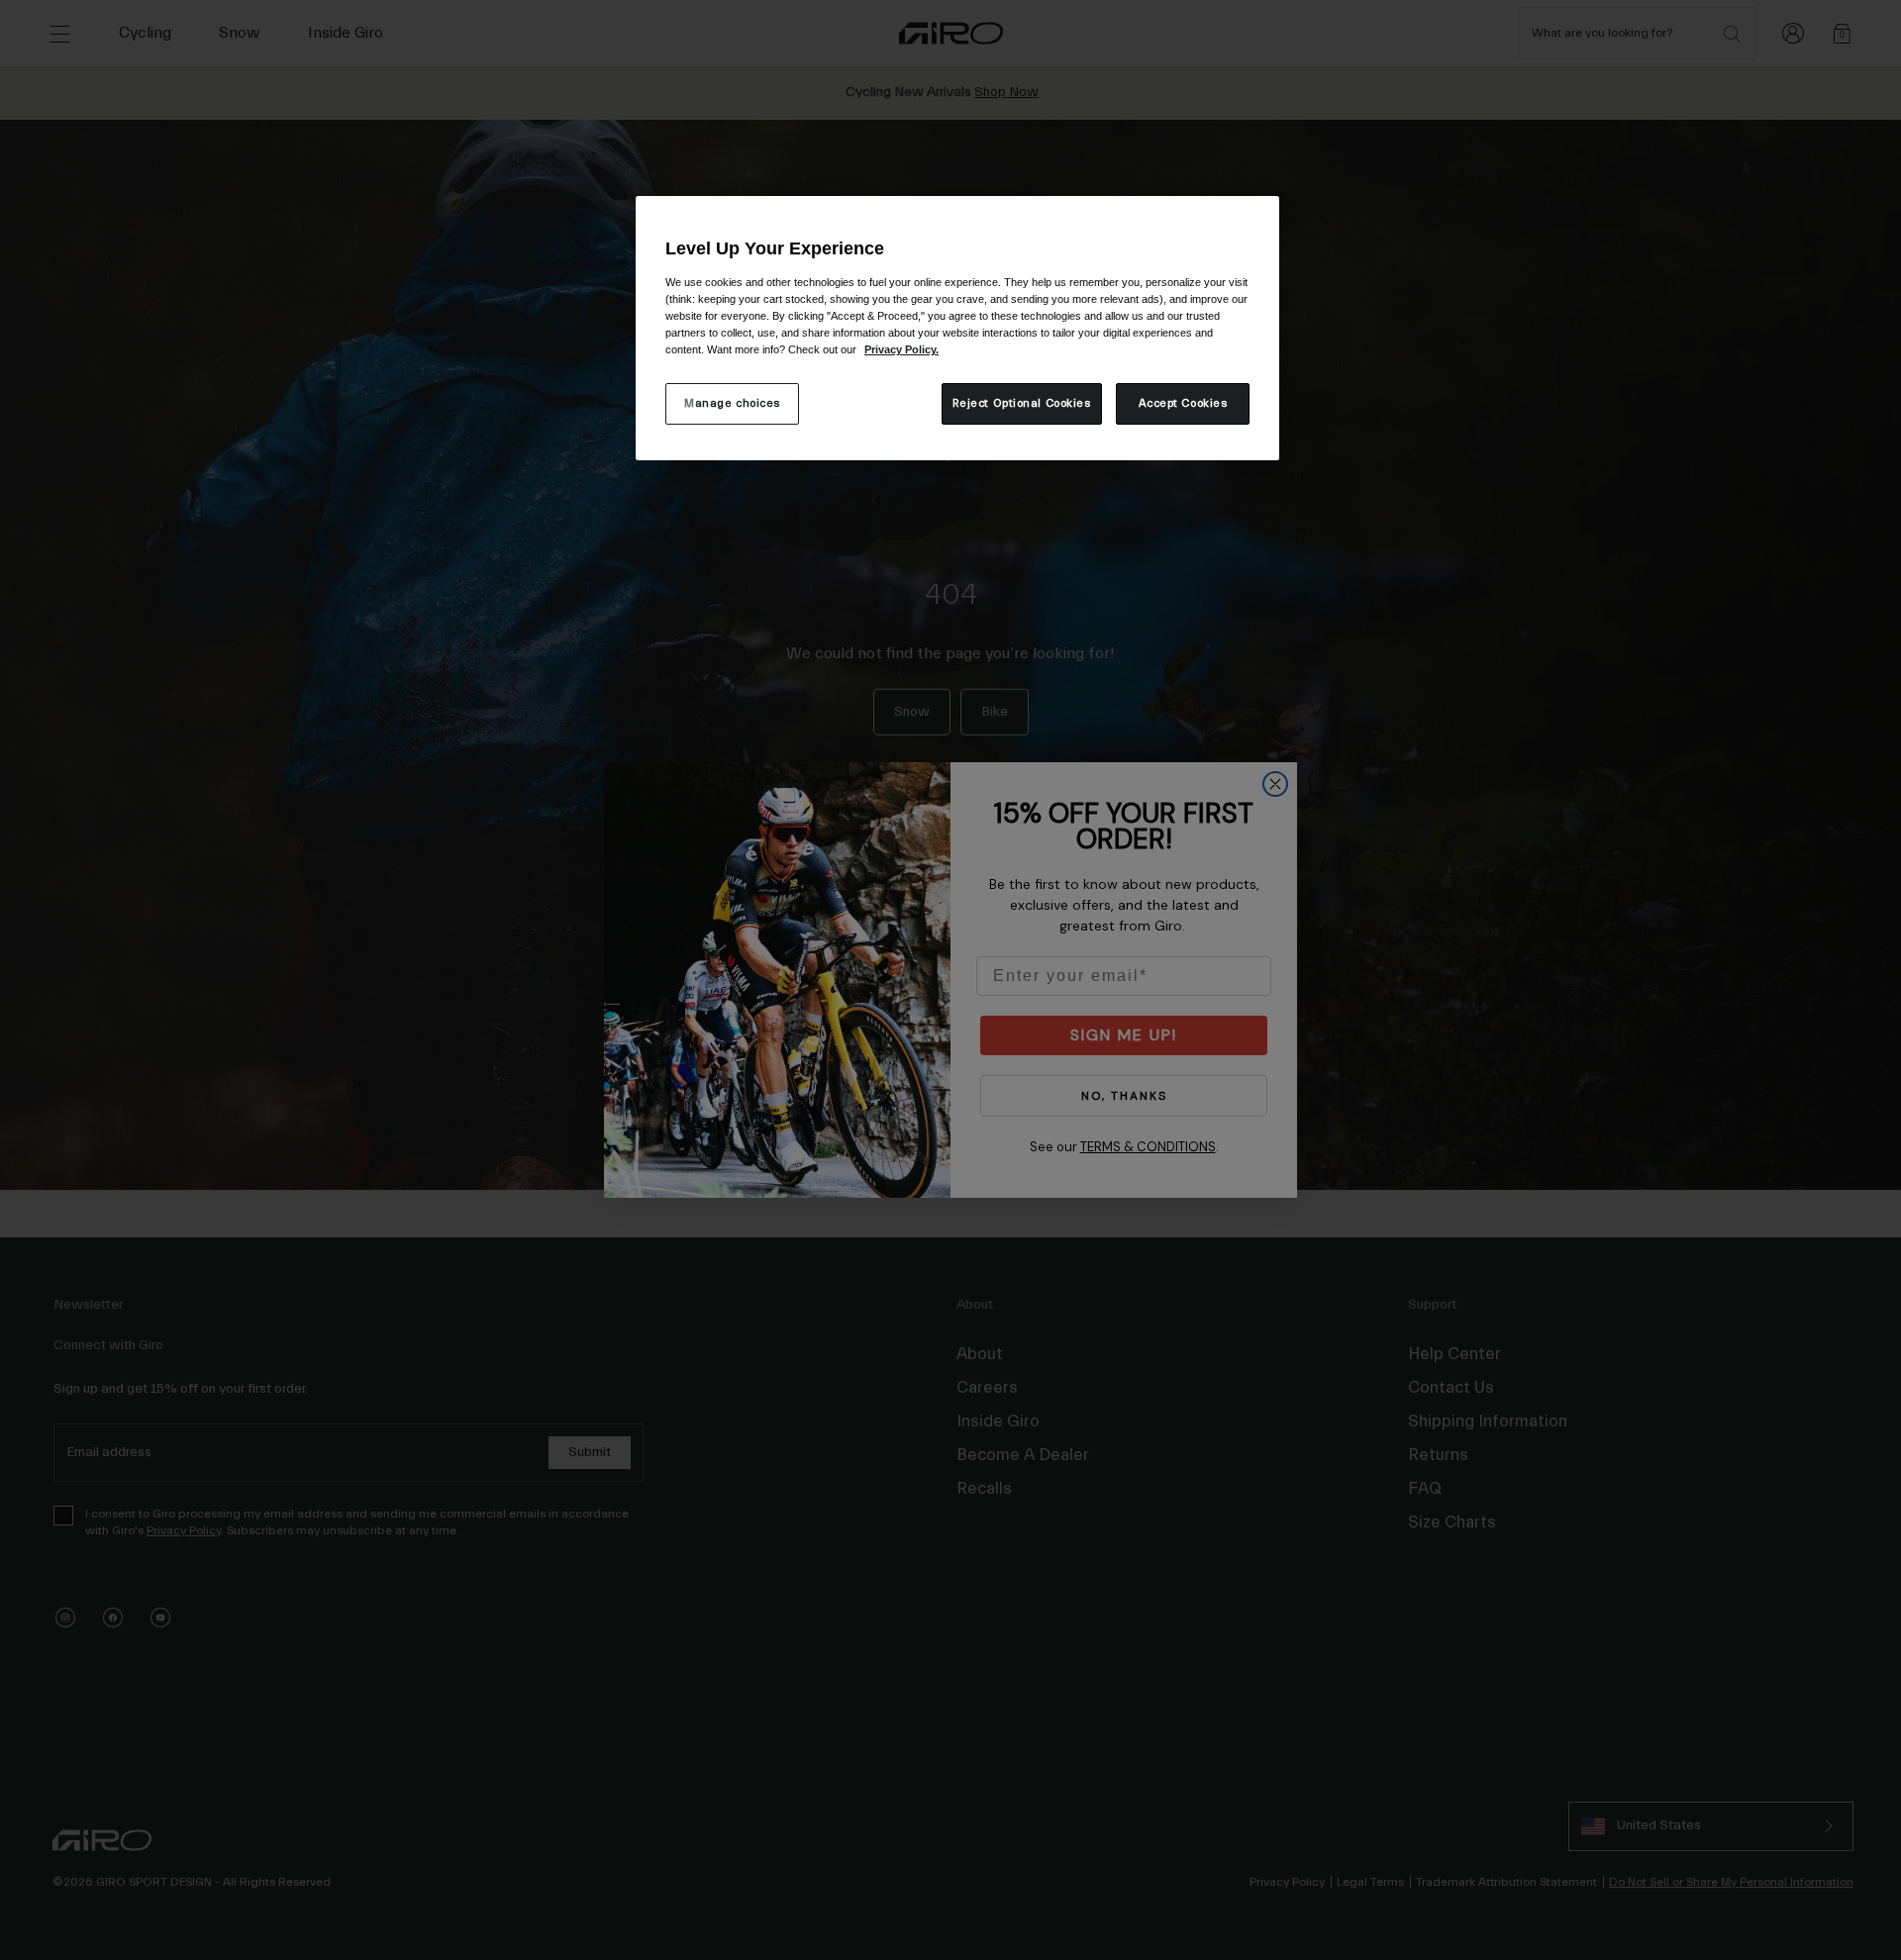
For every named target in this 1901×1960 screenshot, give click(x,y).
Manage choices (732, 403)
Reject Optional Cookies (1022, 403)
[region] (957, 328)
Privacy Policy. (901, 349)
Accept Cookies (1183, 403)
